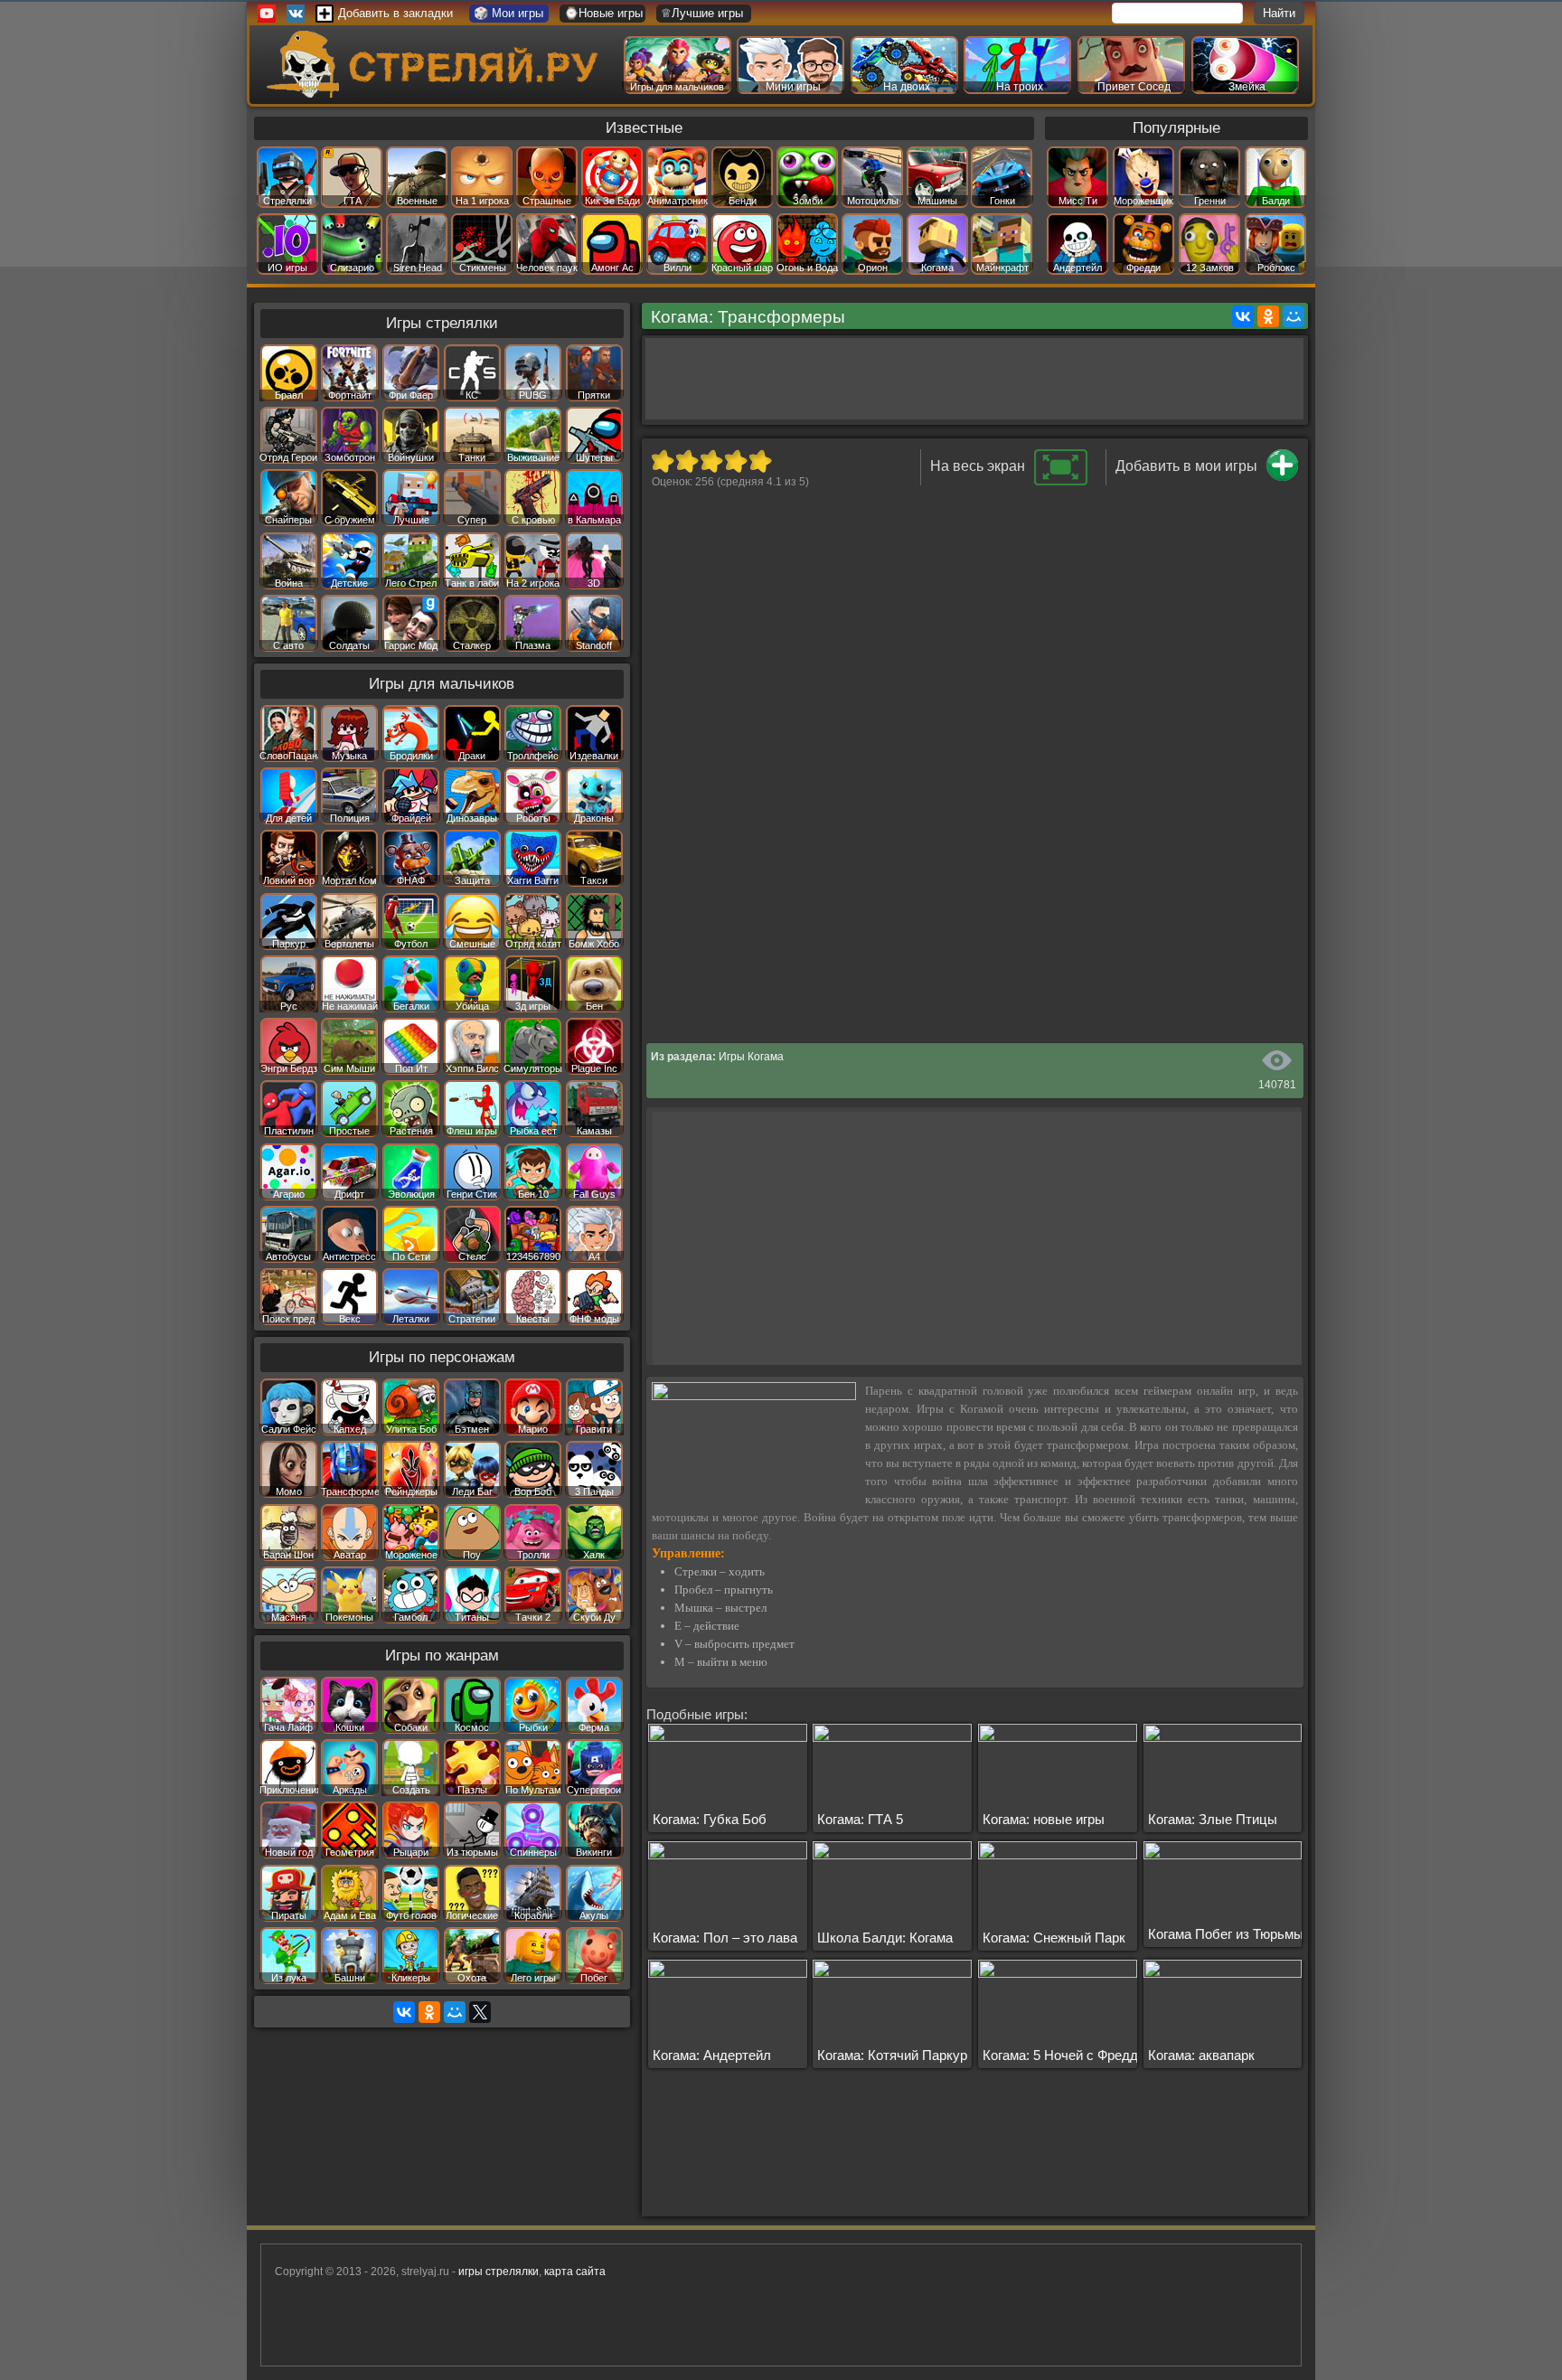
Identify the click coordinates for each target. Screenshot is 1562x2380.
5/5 (760, 461)
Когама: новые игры (1044, 1819)
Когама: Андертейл (712, 2055)
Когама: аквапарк (1201, 2055)
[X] (480, 2012)
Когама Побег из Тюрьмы (1226, 1934)
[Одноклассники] (1268, 316)
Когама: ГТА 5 (860, 1819)
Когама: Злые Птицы (1213, 1819)
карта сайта (575, 2272)
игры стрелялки (499, 2272)
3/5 (711, 461)
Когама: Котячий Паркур (892, 2055)
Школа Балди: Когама (885, 1938)
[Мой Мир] (1294, 316)
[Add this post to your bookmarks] (1282, 477)
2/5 (687, 461)
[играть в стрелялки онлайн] (437, 94)
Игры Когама (751, 1057)
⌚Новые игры (603, 13)
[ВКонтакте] (1243, 316)
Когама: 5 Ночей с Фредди (1064, 2055)
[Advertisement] (974, 379)
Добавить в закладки (395, 13)
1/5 (662, 461)
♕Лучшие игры (702, 13)
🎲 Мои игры (508, 13)
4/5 (735, 461)
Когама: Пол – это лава (725, 1938)
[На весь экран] (1061, 482)
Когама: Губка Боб (710, 1819)
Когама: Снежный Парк (1054, 1938)
